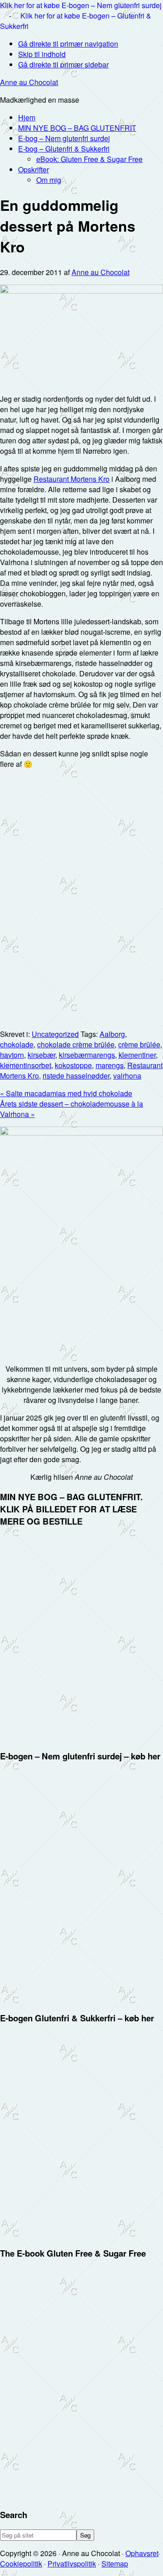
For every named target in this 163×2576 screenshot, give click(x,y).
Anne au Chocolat (29, 82)
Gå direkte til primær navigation (68, 44)
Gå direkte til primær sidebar (63, 64)
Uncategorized (55, 1034)
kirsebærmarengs (87, 1055)
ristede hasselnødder (76, 1076)
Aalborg (112, 1034)
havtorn (12, 1055)
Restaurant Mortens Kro (72, 479)
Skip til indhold (42, 54)
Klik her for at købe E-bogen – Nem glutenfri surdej (81, 5)
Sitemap (115, 2564)
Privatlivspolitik (72, 2564)
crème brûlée (139, 1044)
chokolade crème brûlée (76, 1044)
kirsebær (41, 1055)
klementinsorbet (26, 1065)
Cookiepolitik (21, 2564)
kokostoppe (73, 1065)
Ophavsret (142, 2553)
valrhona (127, 1076)
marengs (110, 1065)
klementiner (137, 1055)
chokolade (17, 1044)
